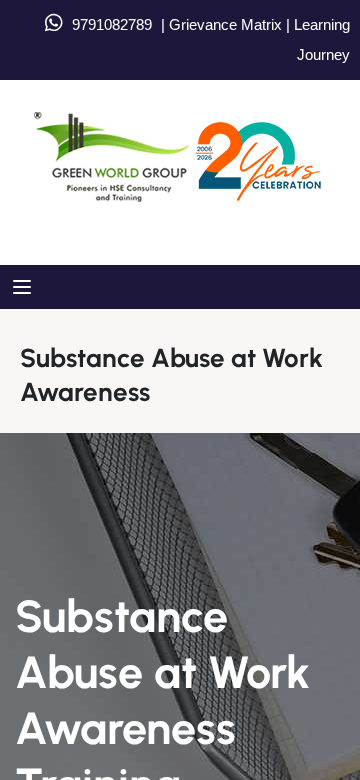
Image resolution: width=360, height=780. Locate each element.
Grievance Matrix (225, 24)
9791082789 (112, 24)
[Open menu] (24, 287)
